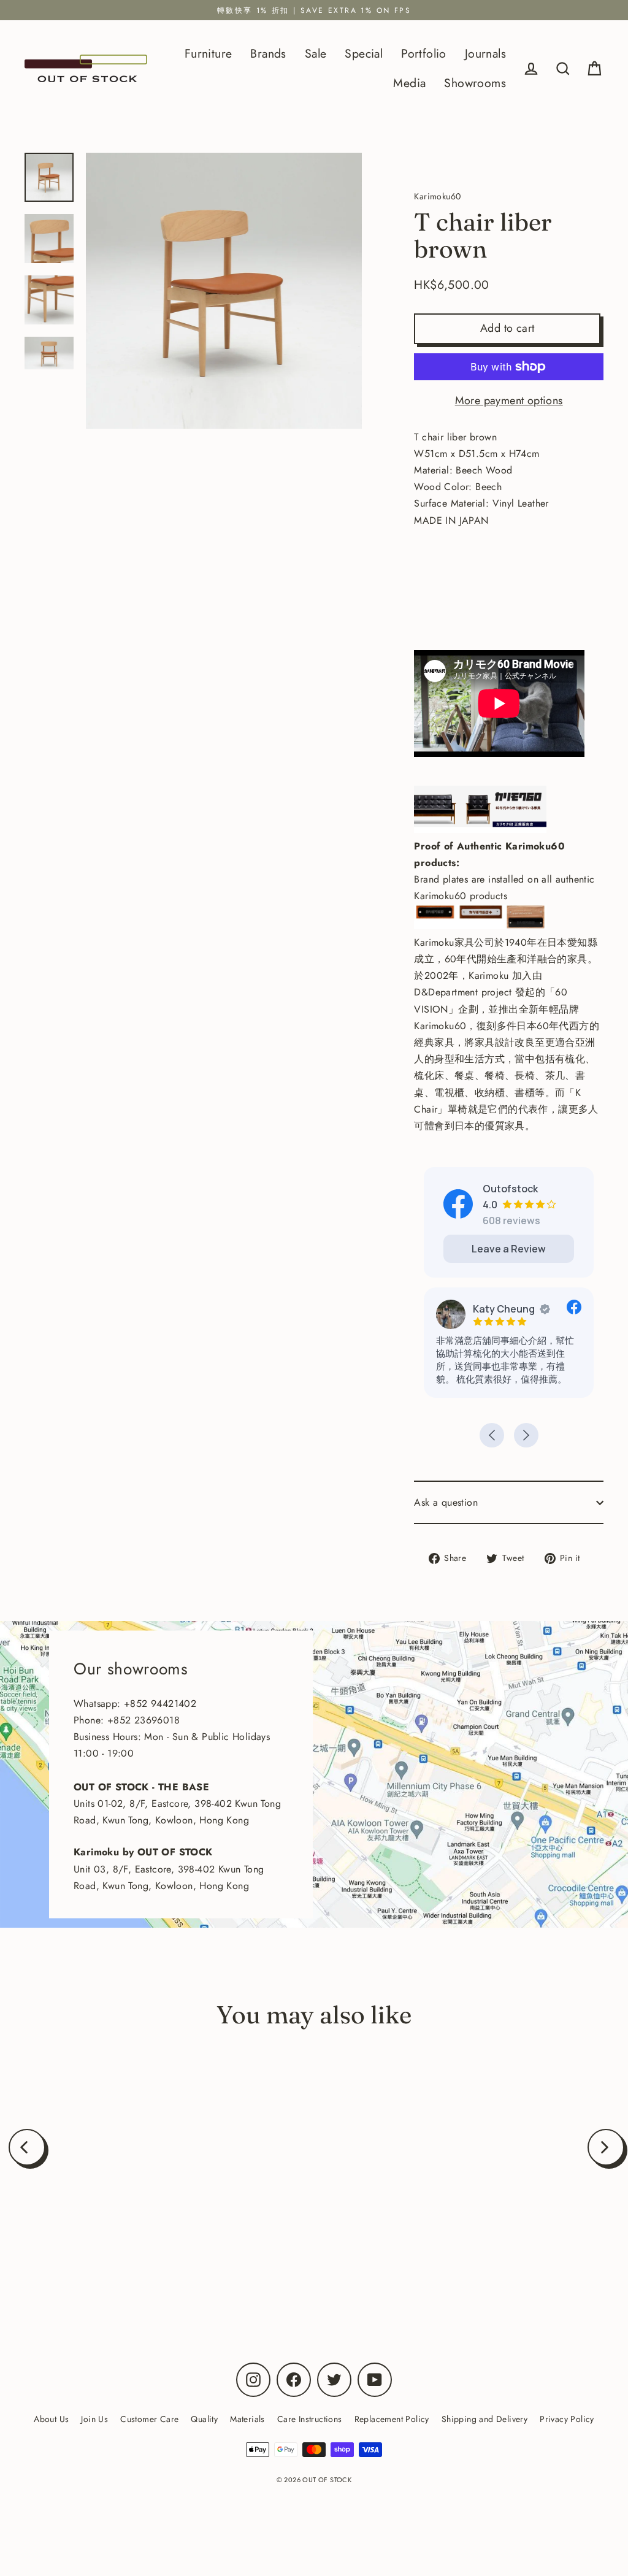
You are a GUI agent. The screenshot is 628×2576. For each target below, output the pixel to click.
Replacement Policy (392, 2419)
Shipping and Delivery (484, 2419)
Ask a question (446, 1502)
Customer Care (149, 2419)
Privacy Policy (567, 2419)
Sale (316, 53)
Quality (204, 2419)
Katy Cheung (504, 1309)
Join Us (94, 2419)
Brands (268, 53)
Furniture (209, 53)
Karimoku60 (125, 2249)
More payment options (509, 401)
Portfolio (424, 53)
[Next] (606, 2147)
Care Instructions (310, 2419)
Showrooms (475, 83)
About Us (51, 2419)
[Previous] (27, 2147)
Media (409, 83)
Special (364, 53)
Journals (485, 53)
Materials (247, 2419)
